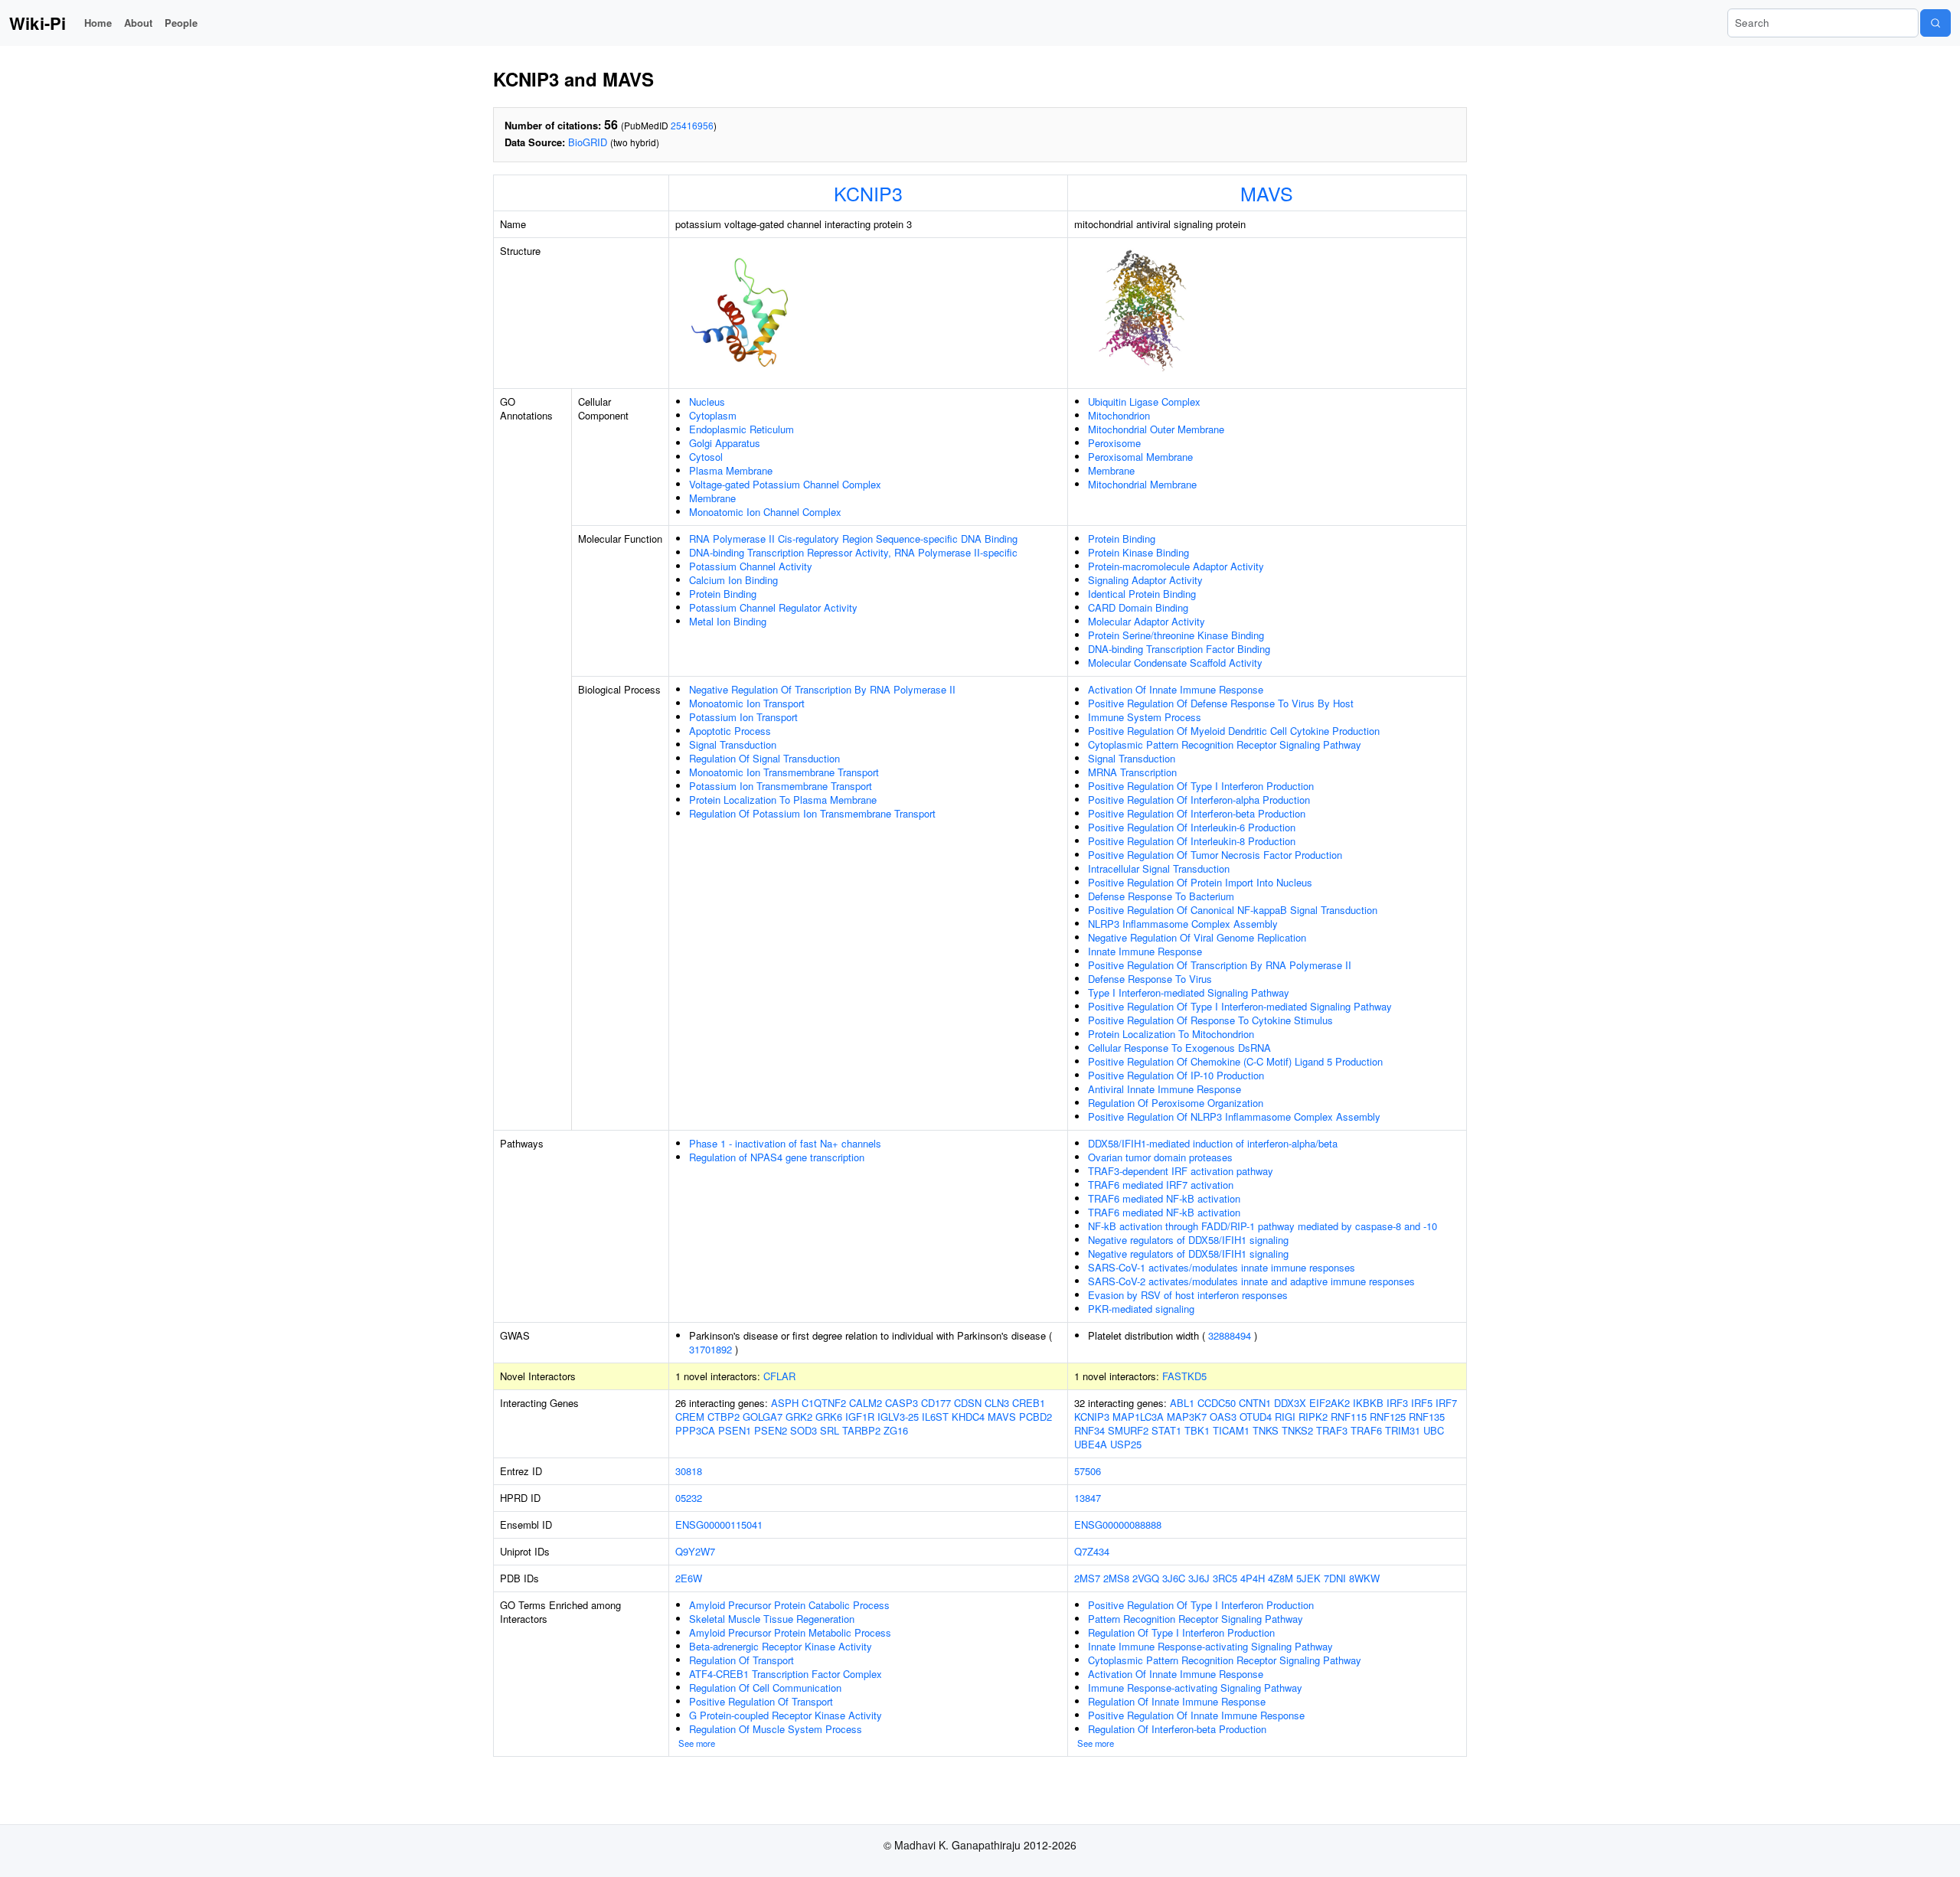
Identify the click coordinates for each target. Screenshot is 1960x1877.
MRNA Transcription (1132, 772)
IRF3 (1397, 1403)
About (138, 23)
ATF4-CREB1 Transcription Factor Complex (786, 1674)
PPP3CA (695, 1430)
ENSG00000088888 (1118, 1524)
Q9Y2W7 (695, 1551)
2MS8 (1116, 1578)
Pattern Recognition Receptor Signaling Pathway (1196, 1619)
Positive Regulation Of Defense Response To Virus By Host (1221, 703)
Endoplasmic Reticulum (742, 429)
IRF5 (1422, 1403)
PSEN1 (735, 1430)
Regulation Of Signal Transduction (764, 758)
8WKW (1364, 1578)
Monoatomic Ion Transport (747, 703)
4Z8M (1281, 1578)
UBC (1434, 1430)
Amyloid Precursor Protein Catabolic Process (789, 1605)
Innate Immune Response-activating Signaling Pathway (1210, 1646)
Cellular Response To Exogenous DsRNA (1179, 1048)
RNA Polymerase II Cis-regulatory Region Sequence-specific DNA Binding (853, 539)
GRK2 (799, 1417)
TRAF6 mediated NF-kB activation (1164, 1198)
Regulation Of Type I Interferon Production (1181, 1632)
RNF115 (1349, 1417)
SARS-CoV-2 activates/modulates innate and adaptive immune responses (1251, 1281)
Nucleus (707, 402)
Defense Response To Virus (1150, 979)
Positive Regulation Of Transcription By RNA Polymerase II (1220, 965)
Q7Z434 (1092, 1551)
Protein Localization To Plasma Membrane (783, 800)
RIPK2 (1313, 1417)
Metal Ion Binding (728, 621)
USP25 (1126, 1444)
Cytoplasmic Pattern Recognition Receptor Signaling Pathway (1225, 744)
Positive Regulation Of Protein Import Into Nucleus (1200, 882)
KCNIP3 (868, 193)
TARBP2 (861, 1430)
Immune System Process (1145, 717)
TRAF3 (1332, 1430)
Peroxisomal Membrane (1140, 457)
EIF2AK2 (1330, 1403)
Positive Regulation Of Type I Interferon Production (1201, 786)
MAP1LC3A (1138, 1417)
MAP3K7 (1187, 1417)
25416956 (692, 125)
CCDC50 (1217, 1403)
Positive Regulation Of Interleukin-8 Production (1192, 841)
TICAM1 (1231, 1430)
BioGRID (588, 142)
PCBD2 (1036, 1417)
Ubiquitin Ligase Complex (1144, 402)
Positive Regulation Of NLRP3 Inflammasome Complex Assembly (1234, 1116)
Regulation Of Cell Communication (765, 1688)
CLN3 (997, 1403)
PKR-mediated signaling (1141, 1309)
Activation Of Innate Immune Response (1176, 689)
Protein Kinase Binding (1138, 552)
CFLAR (779, 1376)
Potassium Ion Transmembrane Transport (781, 786)
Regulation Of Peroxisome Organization (1176, 1103)
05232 (689, 1498)
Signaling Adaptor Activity (1145, 580)
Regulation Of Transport (742, 1660)
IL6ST (935, 1417)
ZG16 (896, 1430)
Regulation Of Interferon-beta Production (1177, 1729)
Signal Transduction (733, 744)
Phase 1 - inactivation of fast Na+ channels (785, 1143)
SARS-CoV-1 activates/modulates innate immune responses (1222, 1267)
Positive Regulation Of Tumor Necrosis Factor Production (1215, 855)
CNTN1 (1255, 1403)
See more (697, 1743)
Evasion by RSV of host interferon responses (1188, 1295)
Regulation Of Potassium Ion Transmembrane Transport (812, 813)
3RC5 (1225, 1578)
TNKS (1266, 1430)
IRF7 (1446, 1403)
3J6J (1199, 1578)
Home (98, 23)
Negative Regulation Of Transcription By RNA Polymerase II (822, 689)
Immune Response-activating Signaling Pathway (1195, 1688)
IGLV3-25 (898, 1417)
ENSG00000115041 (719, 1524)
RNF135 (1427, 1417)
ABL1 (1182, 1403)
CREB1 (1029, 1403)
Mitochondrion (1119, 415)
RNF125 (1388, 1417)
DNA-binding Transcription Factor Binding (1179, 649)
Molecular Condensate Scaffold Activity (1175, 663)
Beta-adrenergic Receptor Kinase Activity (781, 1646)
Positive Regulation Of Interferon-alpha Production (1199, 800)
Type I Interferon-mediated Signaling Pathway (1189, 992)
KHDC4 (968, 1417)
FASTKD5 (1184, 1376)
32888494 (1230, 1335)
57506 (1088, 1471)
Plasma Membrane (731, 470)
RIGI (1285, 1417)
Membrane (712, 498)
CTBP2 (724, 1417)
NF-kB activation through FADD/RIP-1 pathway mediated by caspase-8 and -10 (1263, 1226)
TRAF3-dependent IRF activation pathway (1181, 1171)
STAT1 (1166, 1430)
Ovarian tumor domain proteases (1160, 1157)
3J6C (1174, 1578)
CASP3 (902, 1403)
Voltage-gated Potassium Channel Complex (785, 484)
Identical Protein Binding (1142, 594)
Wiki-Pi (38, 23)
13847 (1088, 1498)
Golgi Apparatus (725, 443)
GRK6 (829, 1417)
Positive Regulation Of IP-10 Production (1176, 1075)
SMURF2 (1128, 1430)
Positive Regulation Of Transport (761, 1701)
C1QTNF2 (824, 1403)
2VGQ (1146, 1578)
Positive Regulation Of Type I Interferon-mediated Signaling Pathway (1240, 1006)
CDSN (968, 1403)
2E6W (689, 1578)
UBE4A (1091, 1444)
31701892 (710, 1349)
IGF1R (860, 1417)
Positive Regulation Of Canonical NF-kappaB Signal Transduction (1233, 910)
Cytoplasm (713, 415)
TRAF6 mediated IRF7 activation (1161, 1185)
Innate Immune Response (1145, 951)
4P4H (1253, 1578)
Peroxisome (1114, 443)
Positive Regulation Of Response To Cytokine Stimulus (1210, 1020)
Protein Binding (723, 594)
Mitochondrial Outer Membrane (1156, 429)
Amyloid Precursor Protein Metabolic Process (790, 1632)
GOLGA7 (763, 1417)
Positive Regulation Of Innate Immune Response (1196, 1715)
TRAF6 (1366, 1430)
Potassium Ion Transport (743, 717)
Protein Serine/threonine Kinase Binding (1176, 635)
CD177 (936, 1403)
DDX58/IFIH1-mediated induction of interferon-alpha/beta (1213, 1143)
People (181, 23)
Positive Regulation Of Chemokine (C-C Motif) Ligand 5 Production (1235, 1061)
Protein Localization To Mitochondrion (1171, 1034)
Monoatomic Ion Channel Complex (765, 512)
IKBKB (1368, 1403)
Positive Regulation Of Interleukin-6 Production (1192, 827)
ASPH (785, 1403)
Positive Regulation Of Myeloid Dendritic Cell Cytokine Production (1234, 731)
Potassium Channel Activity (751, 566)
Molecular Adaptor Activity (1147, 621)
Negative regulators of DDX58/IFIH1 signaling (1188, 1240)
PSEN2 (771, 1430)
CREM (690, 1417)
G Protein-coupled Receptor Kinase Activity (786, 1715)
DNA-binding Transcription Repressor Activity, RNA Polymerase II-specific (853, 552)
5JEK (1308, 1578)
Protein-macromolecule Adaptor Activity (1176, 566)
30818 (689, 1471)
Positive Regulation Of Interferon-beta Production (1197, 813)
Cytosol (706, 457)
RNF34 (1089, 1430)
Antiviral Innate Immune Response (1165, 1089)
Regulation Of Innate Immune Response (1177, 1701)
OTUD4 (1256, 1417)
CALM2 (866, 1403)
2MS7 (1087, 1578)
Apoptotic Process (730, 731)
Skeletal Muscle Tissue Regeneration (772, 1619)
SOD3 (804, 1430)
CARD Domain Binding (1138, 607)
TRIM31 (1403, 1430)
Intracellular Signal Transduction (1159, 868)
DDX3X (1290, 1403)
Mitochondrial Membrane (1142, 484)
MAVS (1267, 193)
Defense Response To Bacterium (1161, 896)
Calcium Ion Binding (733, 580)
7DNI (1335, 1578)
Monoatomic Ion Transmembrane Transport (784, 772)
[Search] (1935, 23)
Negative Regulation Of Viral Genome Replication (1197, 937)
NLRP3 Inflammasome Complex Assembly (1183, 924)
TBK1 (1197, 1430)
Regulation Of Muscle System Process (776, 1729)
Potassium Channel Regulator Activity (773, 607)
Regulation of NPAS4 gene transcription (777, 1157)
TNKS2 (1297, 1430)
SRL (830, 1430)
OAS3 (1223, 1417)
